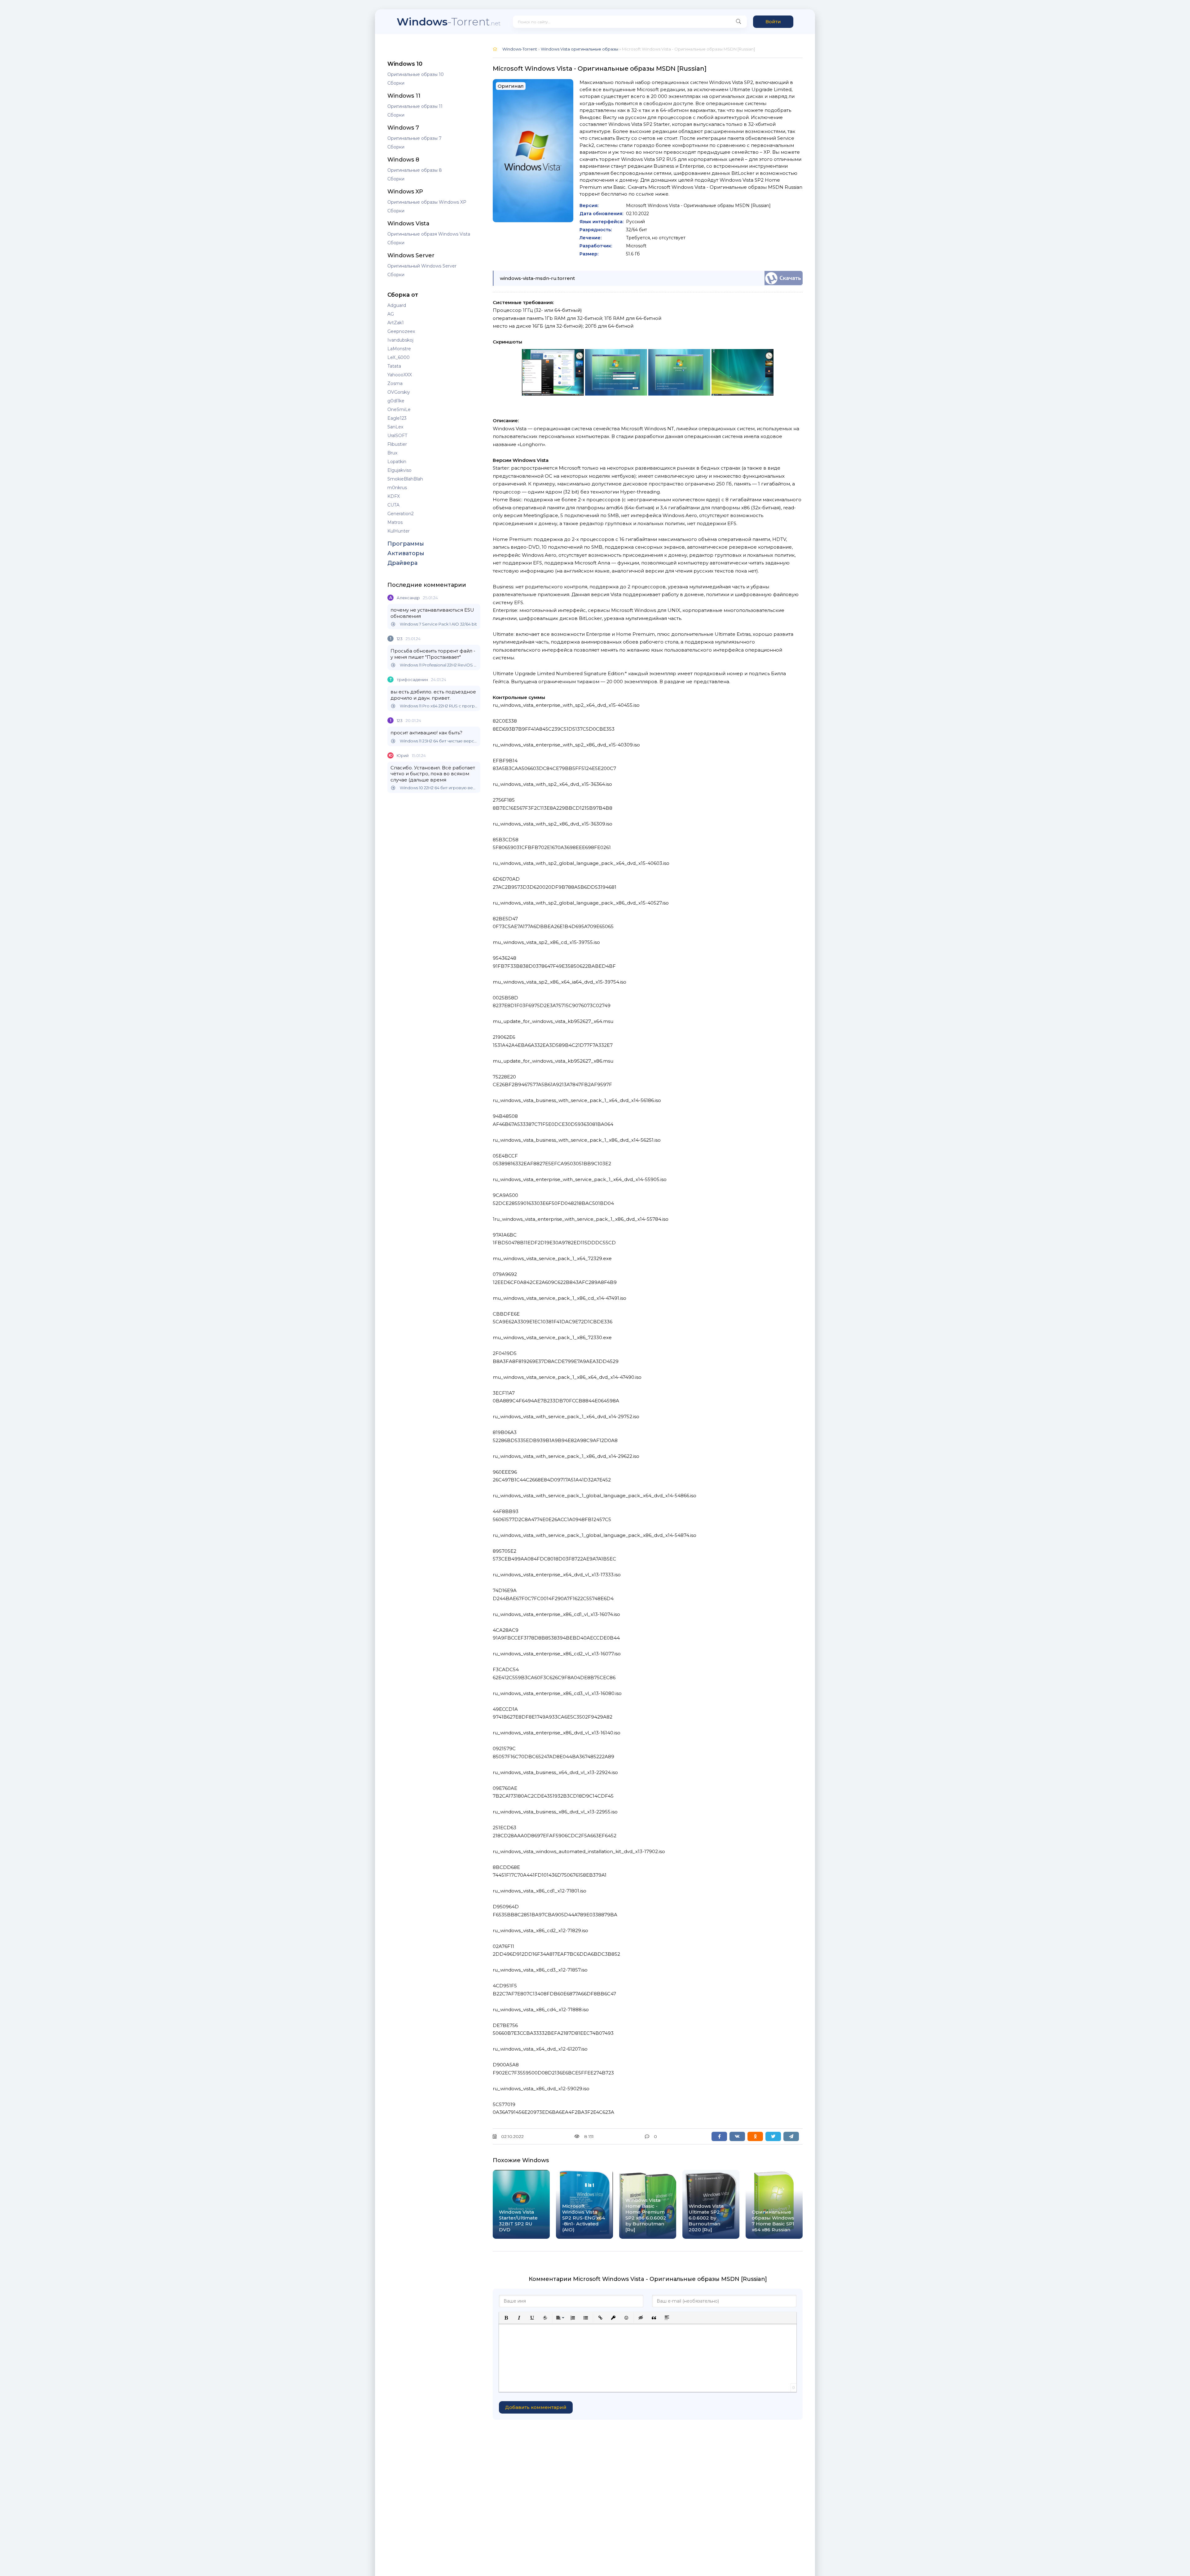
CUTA (393, 505)
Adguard (397, 305)
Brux (392, 453)
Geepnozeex (401, 331)
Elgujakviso (399, 470)
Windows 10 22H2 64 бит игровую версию (439, 788)
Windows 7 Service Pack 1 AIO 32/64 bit (438, 624)
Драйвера (402, 563)
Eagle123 (397, 418)
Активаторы (406, 553)
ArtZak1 (396, 323)
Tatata (394, 366)
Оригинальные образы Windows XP (427, 202)
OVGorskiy (399, 392)
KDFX (394, 496)
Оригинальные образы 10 (416, 74)
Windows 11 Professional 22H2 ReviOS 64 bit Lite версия (439, 665)
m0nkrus (397, 488)
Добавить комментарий (536, 2407)
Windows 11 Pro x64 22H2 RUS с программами (439, 706)
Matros (395, 522)
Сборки (396, 83)
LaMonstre (399, 349)
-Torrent (449, 22)
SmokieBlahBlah (405, 479)
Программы (406, 544)
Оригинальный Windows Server (422, 266)
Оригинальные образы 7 (414, 138)
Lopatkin (397, 462)
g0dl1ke (396, 401)
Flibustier (397, 444)
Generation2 (401, 514)
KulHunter (399, 531)
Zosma (395, 383)
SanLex (395, 427)
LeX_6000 (399, 357)
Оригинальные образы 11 (415, 106)
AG (391, 314)
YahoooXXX (400, 375)
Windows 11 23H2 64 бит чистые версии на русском (439, 741)
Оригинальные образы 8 (415, 170)
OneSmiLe (399, 409)
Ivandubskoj (400, 340)
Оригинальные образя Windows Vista (429, 234)
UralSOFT (397, 436)
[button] (506, 2318)
